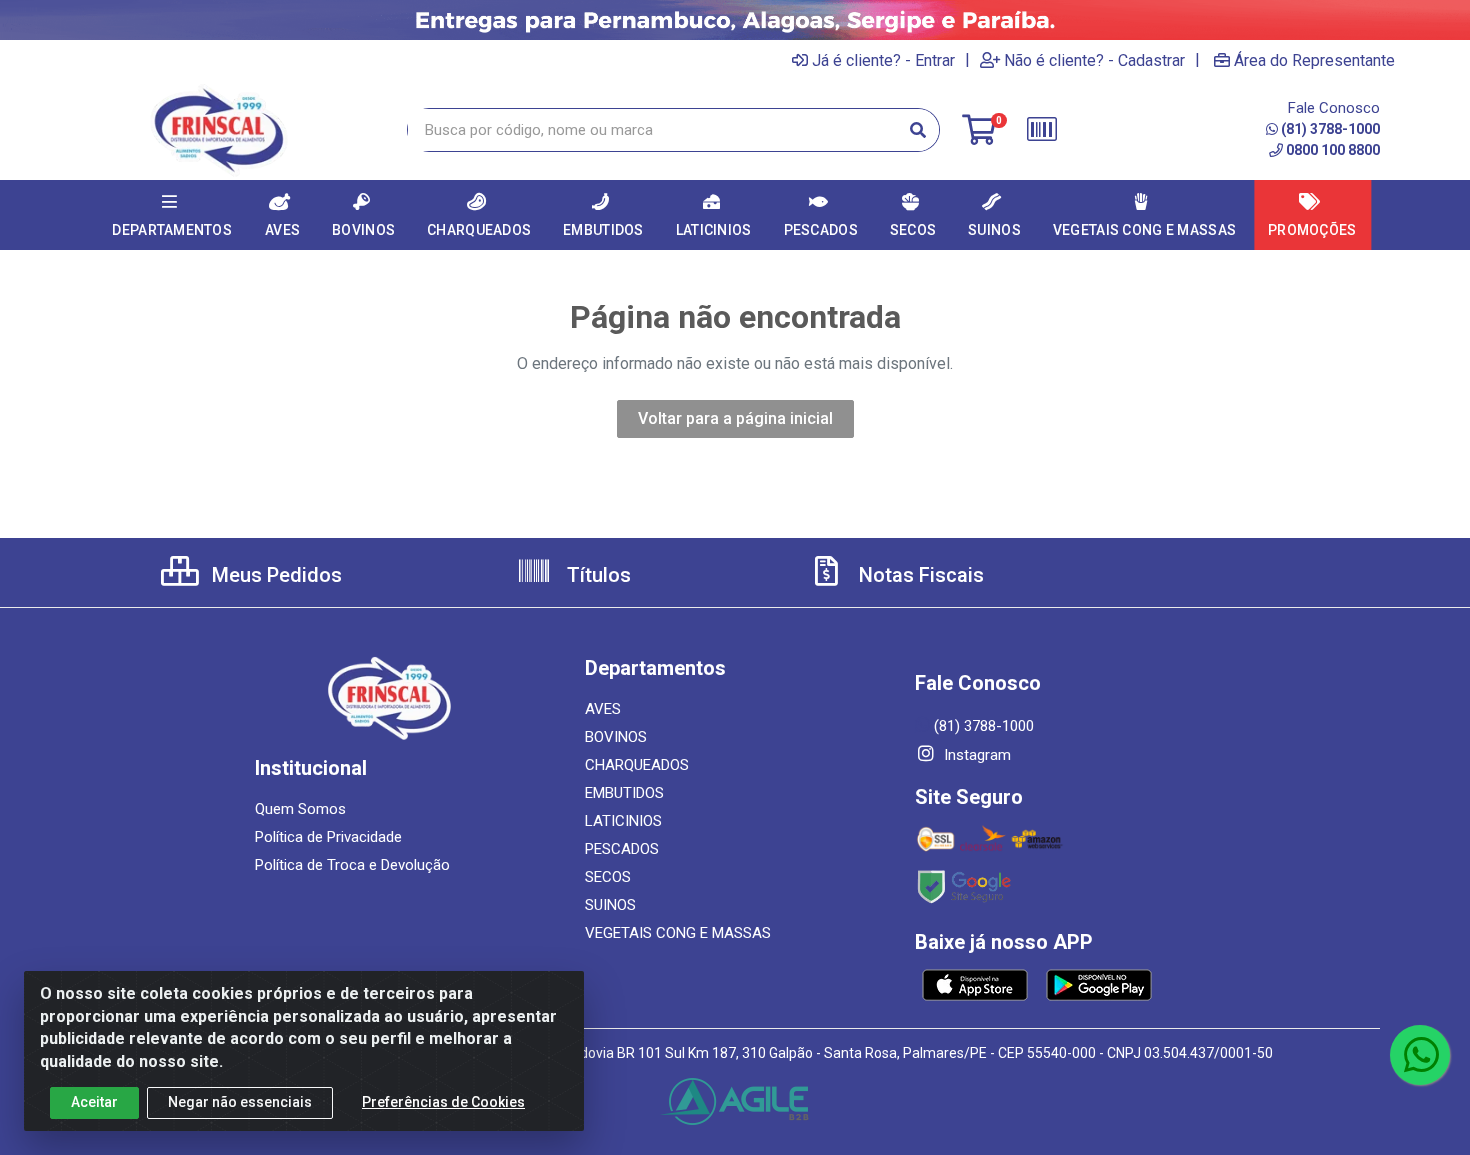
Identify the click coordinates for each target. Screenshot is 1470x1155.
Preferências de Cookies (443, 1102)
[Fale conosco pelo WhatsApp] (1420, 1055)
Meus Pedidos (274, 575)
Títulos (596, 575)
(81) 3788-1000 (1330, 129)
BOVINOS (616, 737)
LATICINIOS (623, 821)
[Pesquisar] (918, 130)
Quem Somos (300, 809)
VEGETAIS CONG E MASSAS (678, 933)
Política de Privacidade (328, 837)
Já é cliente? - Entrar (883, 60)
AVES (603, 709)
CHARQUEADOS (637, 765)
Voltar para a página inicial (735, 418)
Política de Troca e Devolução (352, 865)
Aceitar (94, 1102)
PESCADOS (622, 849)
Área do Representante (1314, 60)
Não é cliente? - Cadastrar (1094, 60)
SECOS (608, 877)
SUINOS (610, 905)
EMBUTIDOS (624, 793)
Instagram (975, 755)
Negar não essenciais (240, 1102)
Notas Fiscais (919, 575)
